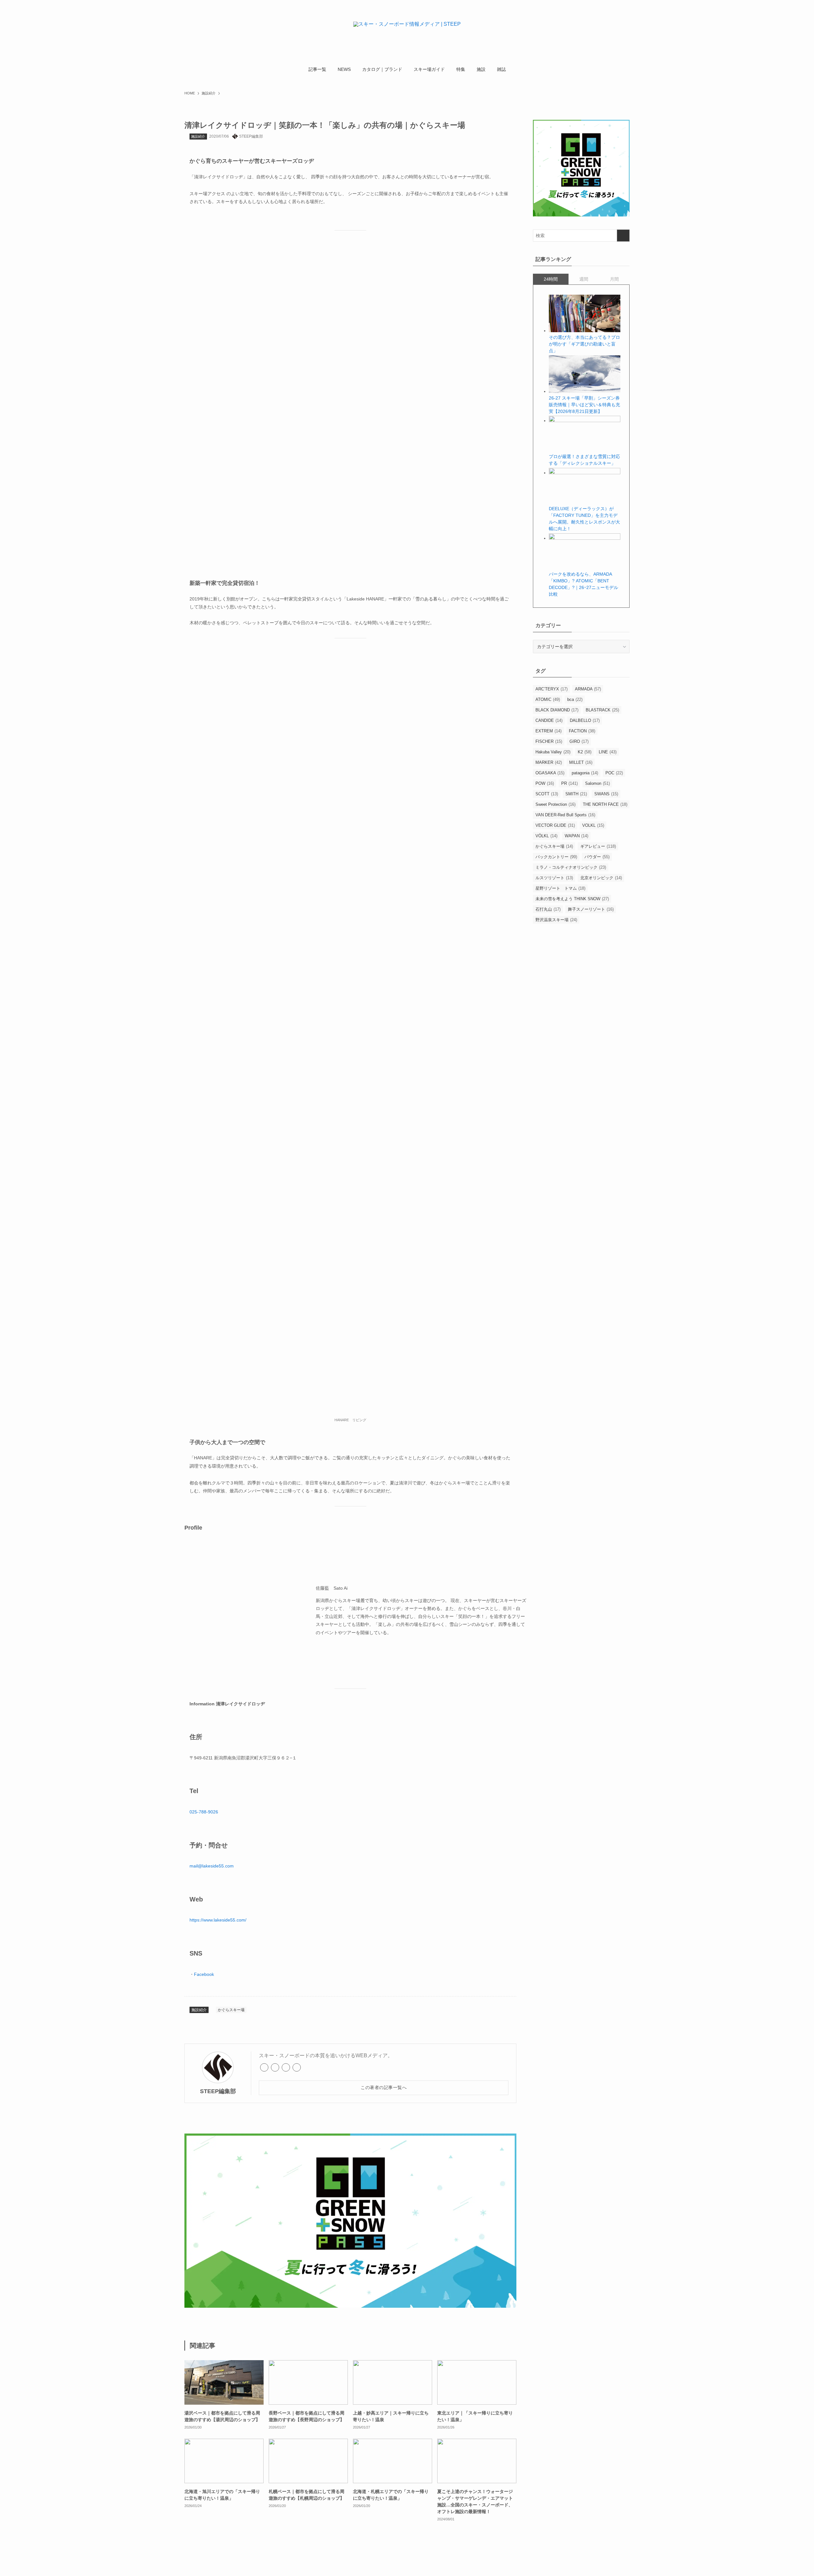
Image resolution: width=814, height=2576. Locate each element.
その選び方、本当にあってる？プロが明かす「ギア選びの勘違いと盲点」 (584, 344)
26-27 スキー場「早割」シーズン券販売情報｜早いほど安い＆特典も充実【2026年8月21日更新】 (584, 405)
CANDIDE (549, 720)
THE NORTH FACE (605, 804)
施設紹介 (198, 136)
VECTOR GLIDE (555, 825)
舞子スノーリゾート (591, 909)
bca (575, 699)
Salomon (597, 783)
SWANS (606, 794)
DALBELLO (585, 720)
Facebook (204, 1974)
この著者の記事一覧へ (384, 2087)
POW (545, 783)
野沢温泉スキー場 (556, 920)
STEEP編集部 (218, 2091)
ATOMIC (548, 699)
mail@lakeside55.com (212, 1866)
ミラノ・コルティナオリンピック (571, 867)
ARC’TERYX (552, 689)
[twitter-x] (275, 2067)
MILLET (581, 762)
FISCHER (549, 741)
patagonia (585, 773)
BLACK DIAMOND (557, 710)
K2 (585, 752)
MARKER (549, 762)
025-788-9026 (204, 1812)
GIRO (579, 741)
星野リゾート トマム (560, 888)
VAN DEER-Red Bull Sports (565, 815)
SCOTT (547, 794)
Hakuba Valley (553, 752)
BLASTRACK (602, 710)
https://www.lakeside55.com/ (218, 1920)
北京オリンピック (601, 878)
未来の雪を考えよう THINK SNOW (572, 899)
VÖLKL (546, 836)
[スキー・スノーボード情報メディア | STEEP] (407, 32)
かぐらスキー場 (231, 2010)
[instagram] (286, 2067)
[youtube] (297, 2067)
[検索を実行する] (623, 236)
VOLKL (593, 825)
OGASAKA (550, 773)
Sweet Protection (555, 804)
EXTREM (548, 731)
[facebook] (264, 2067)
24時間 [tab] (551, 279)
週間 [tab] (584, 279)
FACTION (582, 731)
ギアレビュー (598, 846)
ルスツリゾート (554, 878)
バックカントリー (556, 857)
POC (614, 773)
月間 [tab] (614, 279)
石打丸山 (548, 909)
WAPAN (576, 836)
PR (569, 783)
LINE (608, 752)
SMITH (576, 794)
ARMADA (588, 689)
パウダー (597, 857)
